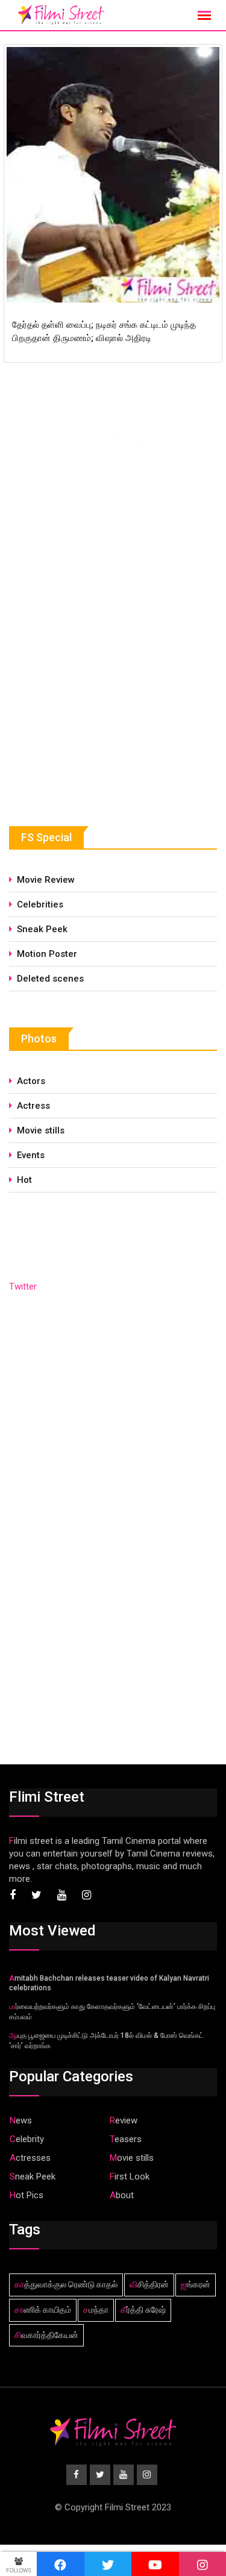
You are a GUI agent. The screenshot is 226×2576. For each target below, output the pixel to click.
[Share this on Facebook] (61, 2564)
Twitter (23, 1286)
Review (124, 2120)
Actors (31, 1081)
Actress (33, 1106)
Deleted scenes (50, 979)
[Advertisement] (99, 698)
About (122, 2195)
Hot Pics (27, 2195)
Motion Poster (47, 954)
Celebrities (40, 904)
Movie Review (46, 880)
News (21, 2120)
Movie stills (41, 1130)
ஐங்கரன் (196, 2284)
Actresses (30, 2158)
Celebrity (27, 2139)
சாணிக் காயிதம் (43, 2310)
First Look (130, 2176)
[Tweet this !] (108, 2564)
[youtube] (155, 2564)
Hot (24, 1180)
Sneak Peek (42, 929)
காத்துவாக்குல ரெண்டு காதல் (66, 2284)
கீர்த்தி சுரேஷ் (143, 2310)
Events (31, 1155)
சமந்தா (96, 2310)
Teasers (126, 2139)
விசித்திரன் (149, 2284)
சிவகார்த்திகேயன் (46, 2335)
